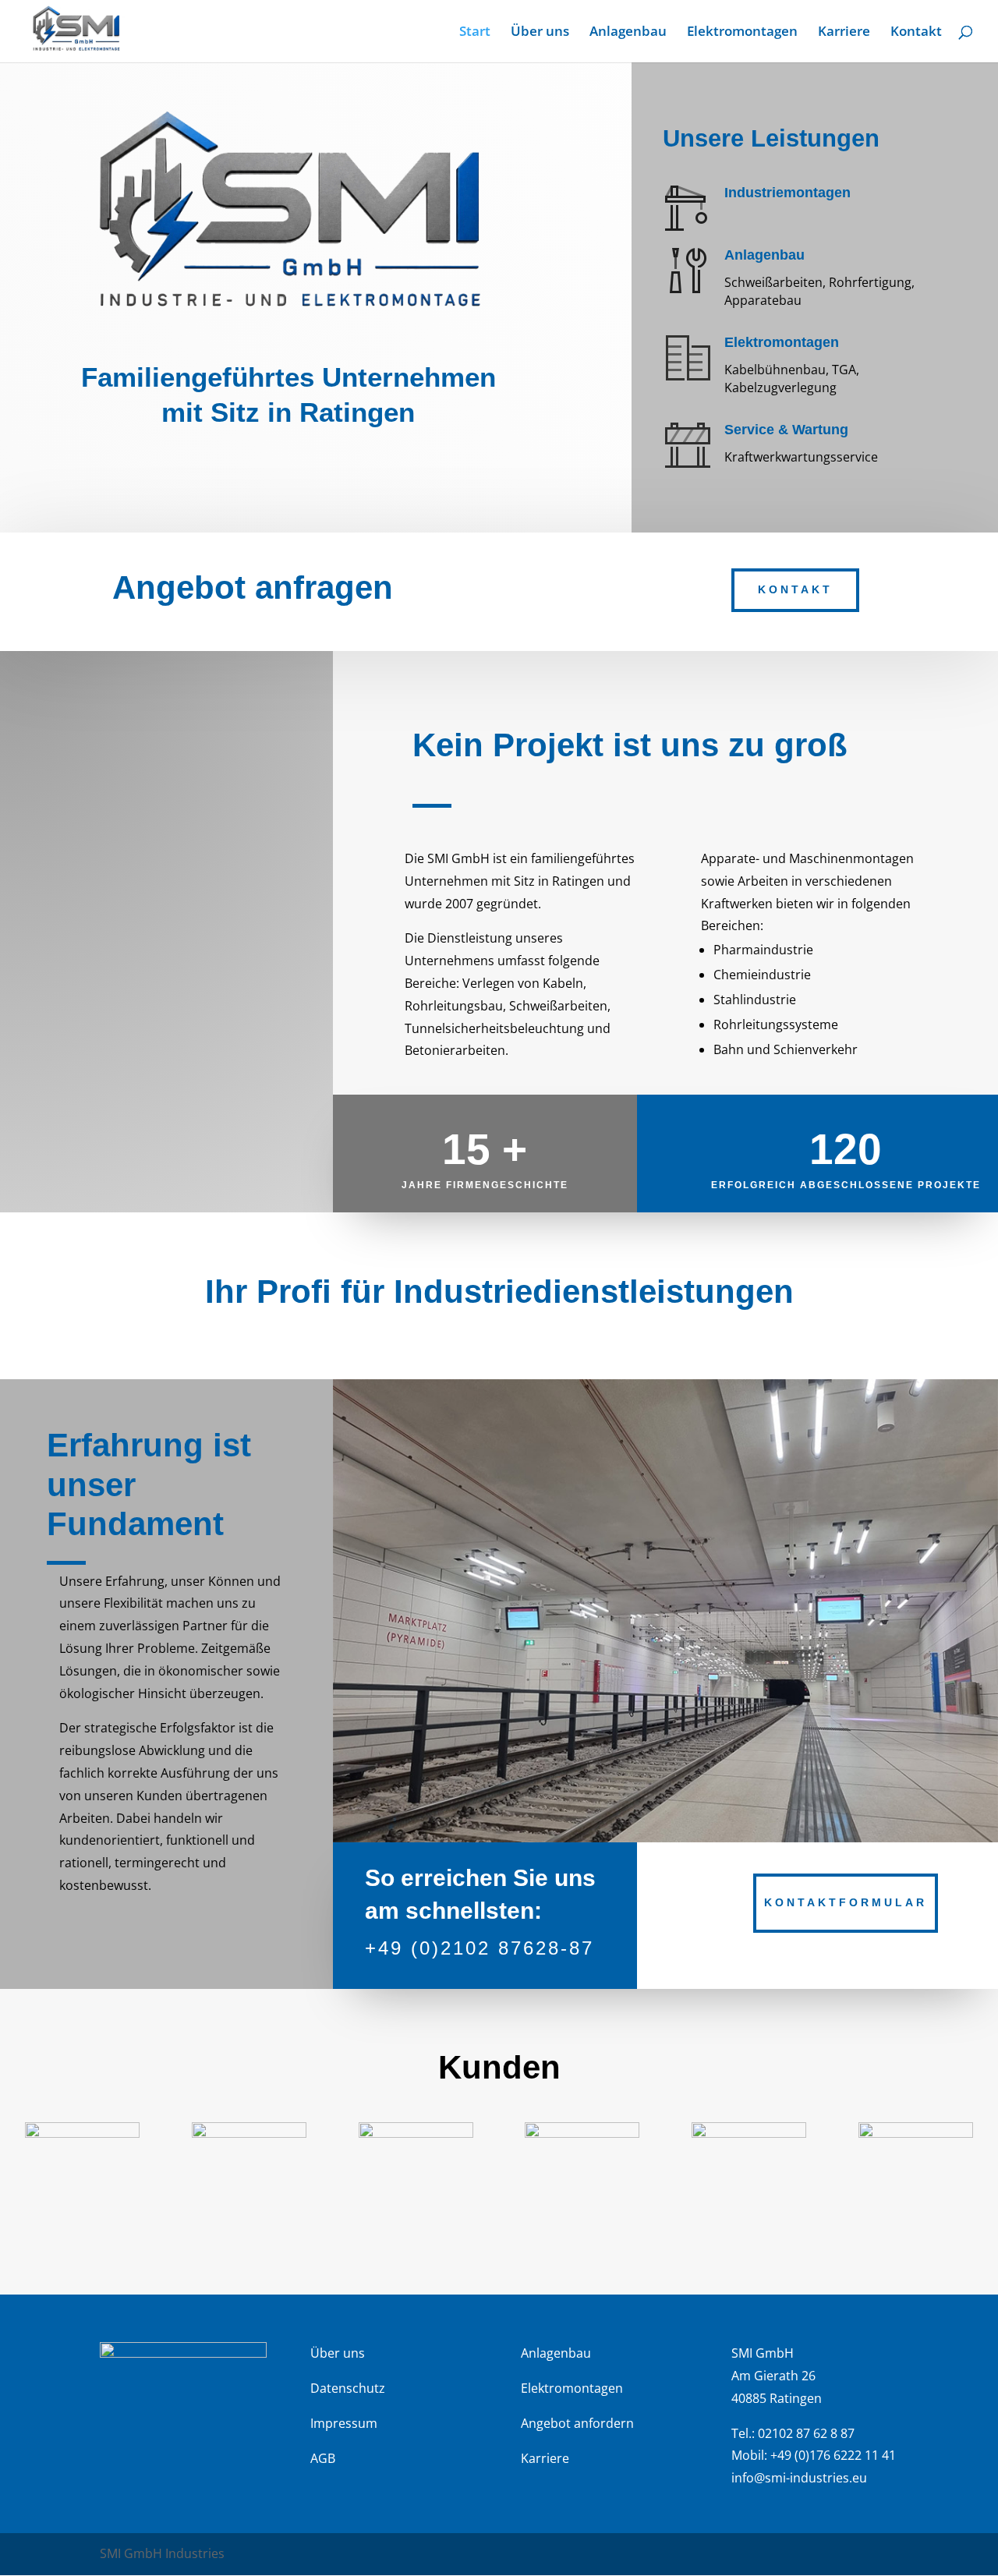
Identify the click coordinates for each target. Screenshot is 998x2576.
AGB (323, 2458)
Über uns (540, 33)
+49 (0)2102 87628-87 (480, 1948)
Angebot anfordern (577, 2423)
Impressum (344, 2423)
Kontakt (916, 33)
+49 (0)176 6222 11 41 (833, 2455)
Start (475, 33)
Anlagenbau (628, 33)
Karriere (844, 33)
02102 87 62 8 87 (806, 2433)
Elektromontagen (742, 33)
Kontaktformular (846, 1902)
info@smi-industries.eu (799, 2478)
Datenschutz (348, 2388)
